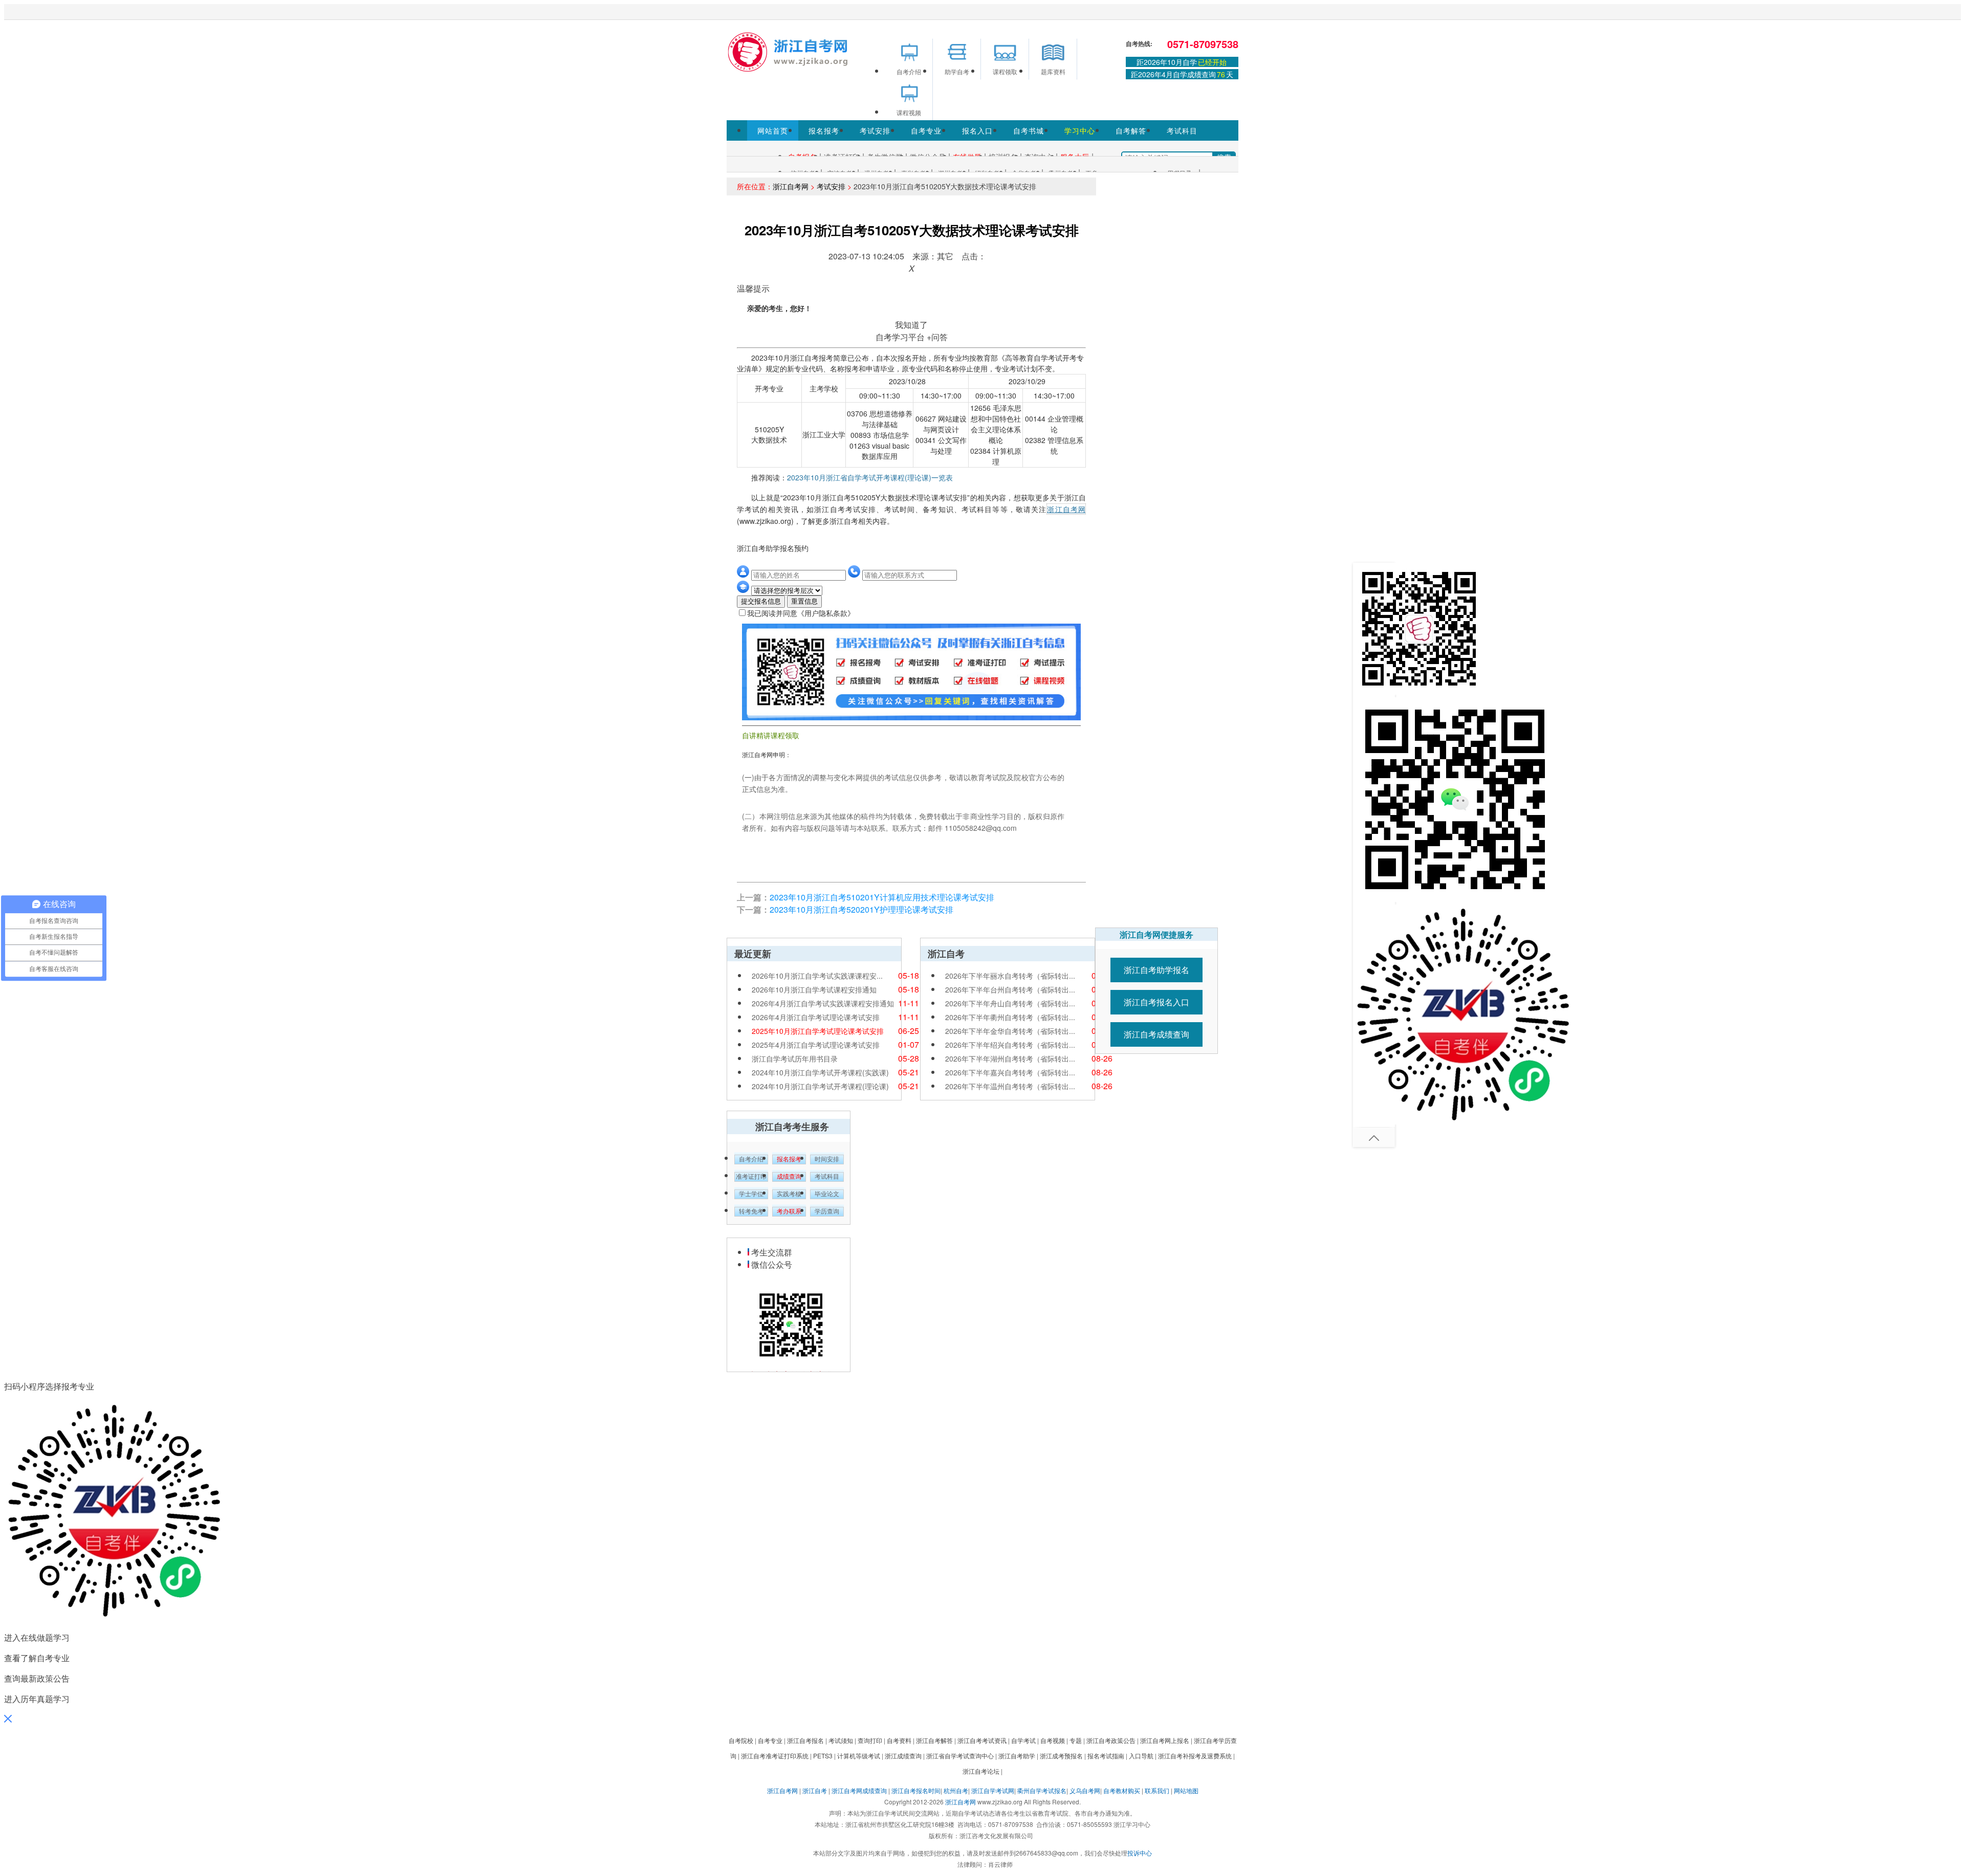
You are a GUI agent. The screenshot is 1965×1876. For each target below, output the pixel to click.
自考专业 (926, 130)
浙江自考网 (791, 186)
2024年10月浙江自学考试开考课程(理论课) (820, 1086)
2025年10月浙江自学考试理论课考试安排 (818, 1031)
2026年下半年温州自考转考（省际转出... (1010, 1086)
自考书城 (1029, 130)
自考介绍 (751, 1159)
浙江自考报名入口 (1156, 1002)
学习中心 (1080, 130)
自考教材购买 (1122, 1790)
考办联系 (789, 1211)
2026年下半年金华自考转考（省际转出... (1010, 1031)
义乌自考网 (1085, 1790)
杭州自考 (956, 1790)
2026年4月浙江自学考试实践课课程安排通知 (823, 1003)
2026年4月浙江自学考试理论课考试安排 (816, 1017)
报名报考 (824, 130)
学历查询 (827, 1211)
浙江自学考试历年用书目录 (795, 1058)
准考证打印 (751, 1177)
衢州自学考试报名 (1042, 1790)
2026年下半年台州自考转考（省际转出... (1010, 989)
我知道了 (911, 325)
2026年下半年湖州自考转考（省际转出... (1010, 1058)
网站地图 (1186, 1790)
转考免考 (751, 1211)
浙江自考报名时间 (916, 1790)
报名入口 (977, 130)
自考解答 (1131, 130)
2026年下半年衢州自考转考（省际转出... (1010, 1017)
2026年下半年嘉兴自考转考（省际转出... (1010, 1072)
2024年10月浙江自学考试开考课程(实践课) (820, 1072)
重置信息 (804, 601)
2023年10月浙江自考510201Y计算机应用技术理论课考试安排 (882, 897)
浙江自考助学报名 (1156, 970)
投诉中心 (1140, 1853)
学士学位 (751, 1194)
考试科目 (1182, 130)
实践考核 (789, 1194)
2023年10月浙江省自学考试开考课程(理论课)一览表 (870, 477)
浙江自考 (815, 1790)
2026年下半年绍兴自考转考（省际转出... (1010, 1045)
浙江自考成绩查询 (1156, 1034)
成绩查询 (789, 1177)
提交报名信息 (761, 601)
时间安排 (827, 1159)
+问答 (937, 337)
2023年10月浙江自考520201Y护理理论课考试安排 (861, 909)
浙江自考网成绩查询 (859, 1790)
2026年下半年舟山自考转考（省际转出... (1010, 1003)
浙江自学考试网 (993, 1790)
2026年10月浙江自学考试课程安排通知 (814, 989)
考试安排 (875, 130)
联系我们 (1157, 1790)
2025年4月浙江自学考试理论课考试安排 (816, 1045)
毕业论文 (827, 1194)
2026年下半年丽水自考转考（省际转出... (1010, 976)
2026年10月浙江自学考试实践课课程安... (817, 976)
